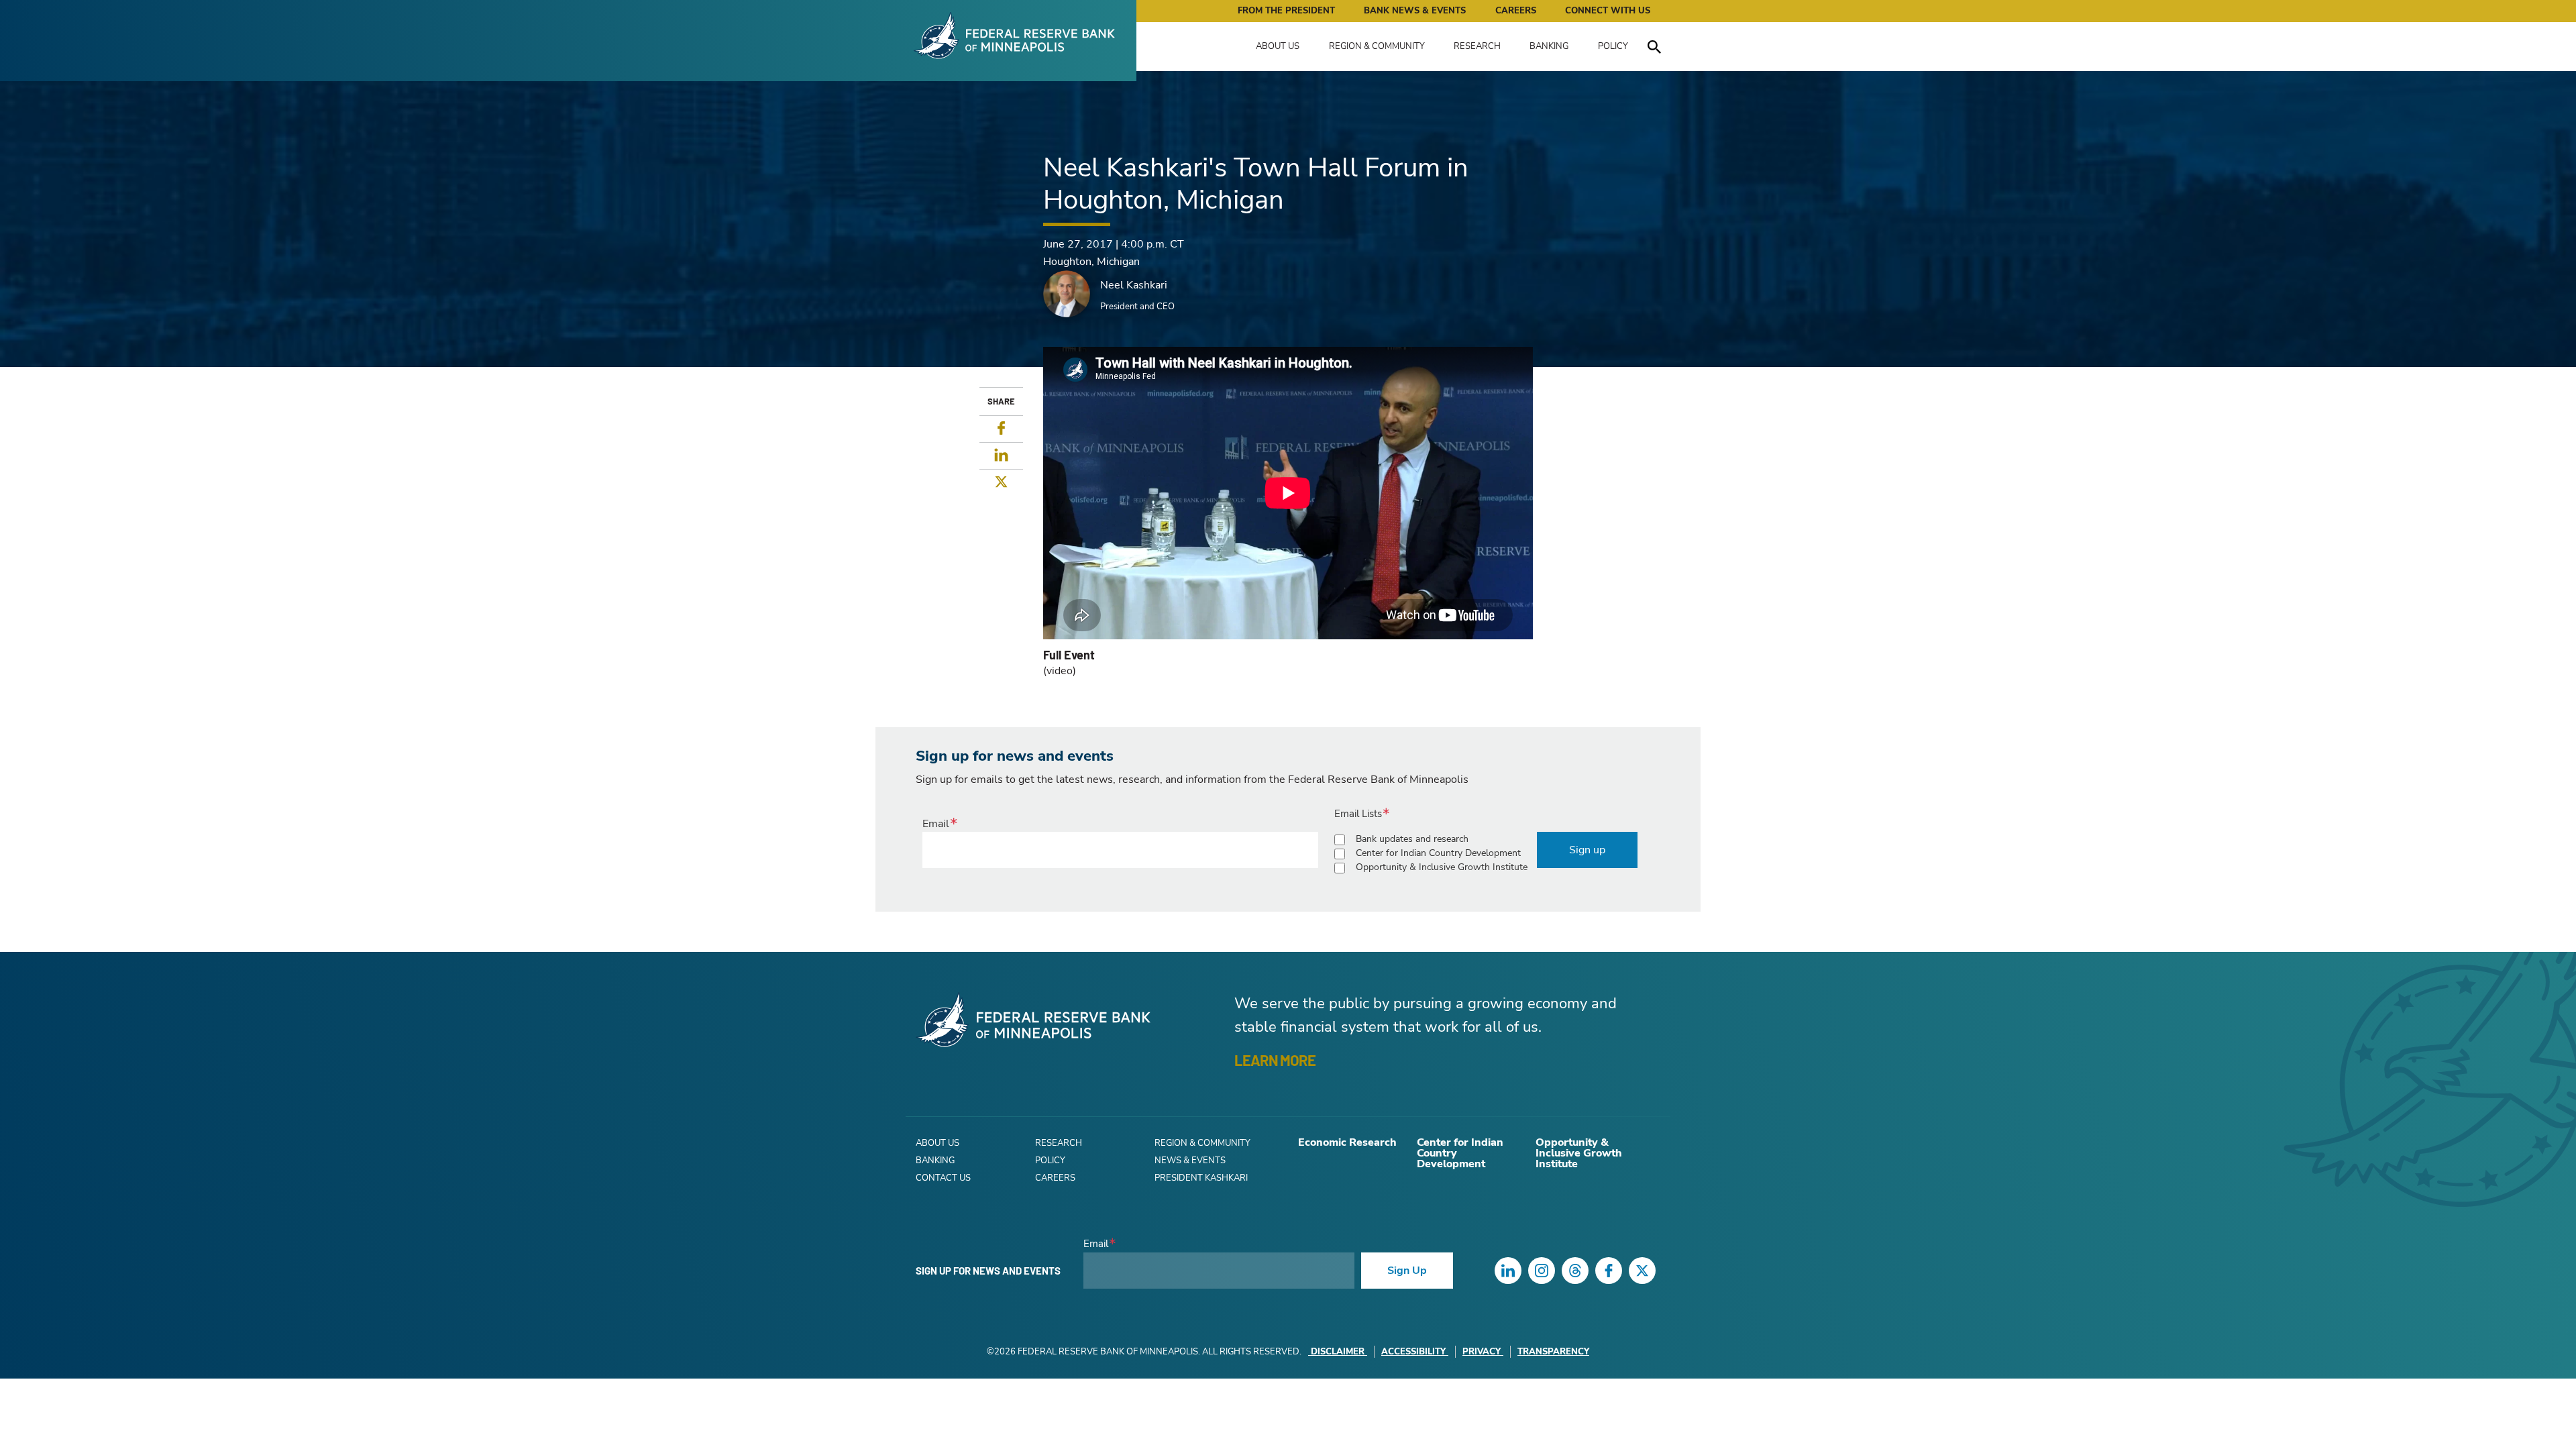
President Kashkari (1201, 1178)
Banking (1549, 46)
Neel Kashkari (1134, 285)
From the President (1286, 11)
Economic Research (1347, 1142)
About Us (1278, 46)
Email (936, 824)
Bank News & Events (1415, 11)
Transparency (1553, 1352)
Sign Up (1407, 1271)
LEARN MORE (1275, 1060)
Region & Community (1377, 46)
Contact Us (943, 1178)
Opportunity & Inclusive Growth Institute (1442, 867)
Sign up (1587, 850)
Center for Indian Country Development (1438, 853)
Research (1477, 46)
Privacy (1482, 1352)
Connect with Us (1608, 11)
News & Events (1190, 1161)
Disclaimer (1338, 1352)
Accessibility (1413, 1352)
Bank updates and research (1412, 839)
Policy (1613, 46)
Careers (1516, 11)
